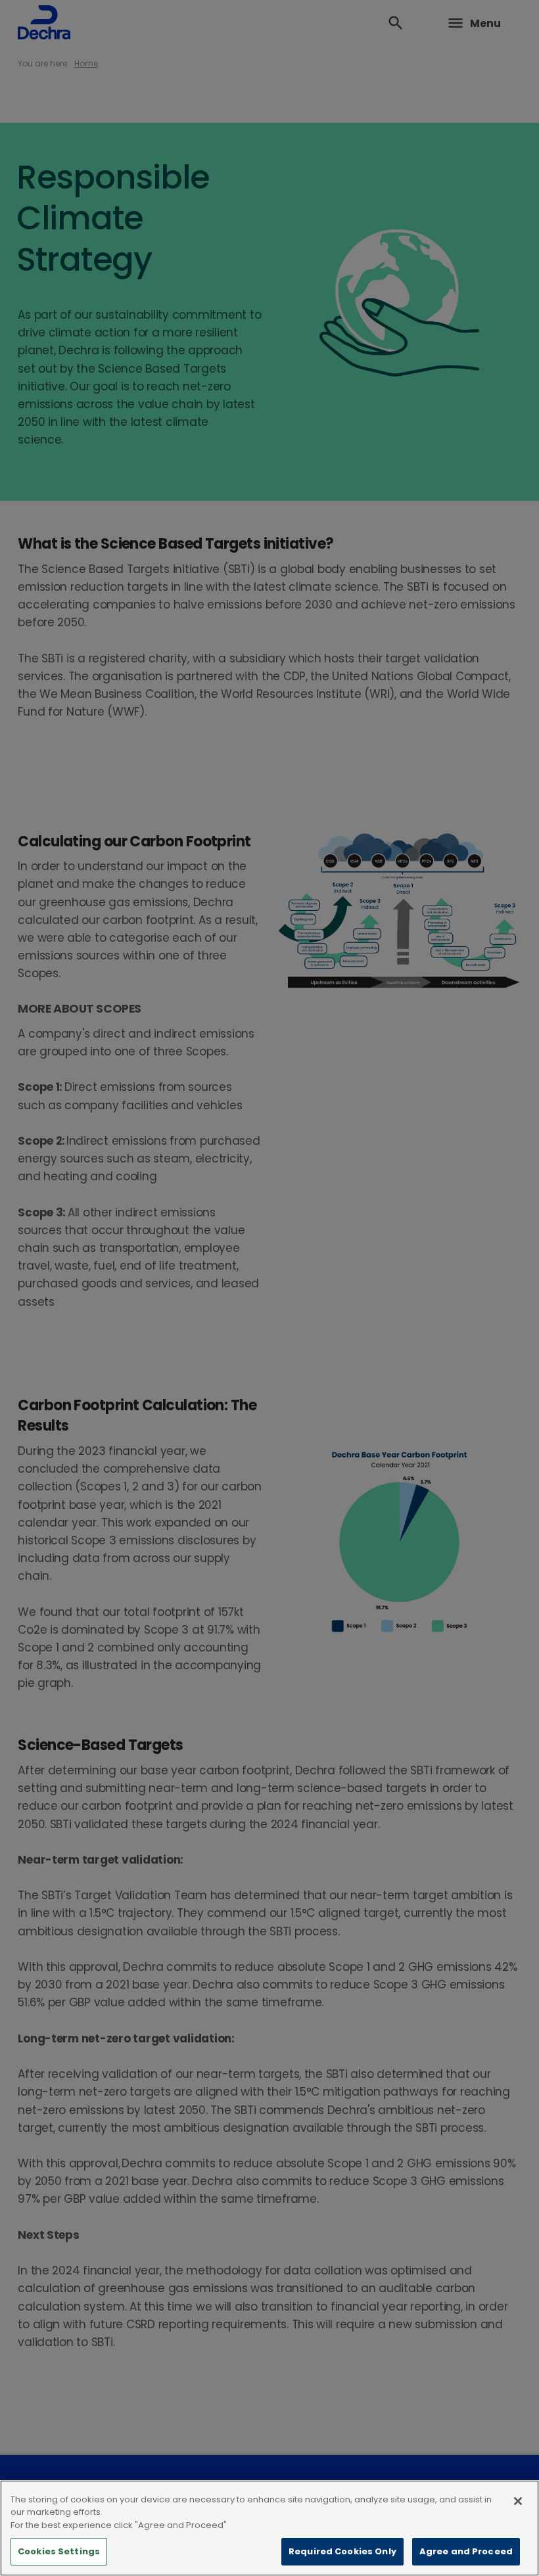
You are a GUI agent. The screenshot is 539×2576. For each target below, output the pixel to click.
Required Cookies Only (342, 2551)
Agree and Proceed (466, 2551)
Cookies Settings (59, 2551)
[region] (269, 2528)
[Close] (518, 2501)
